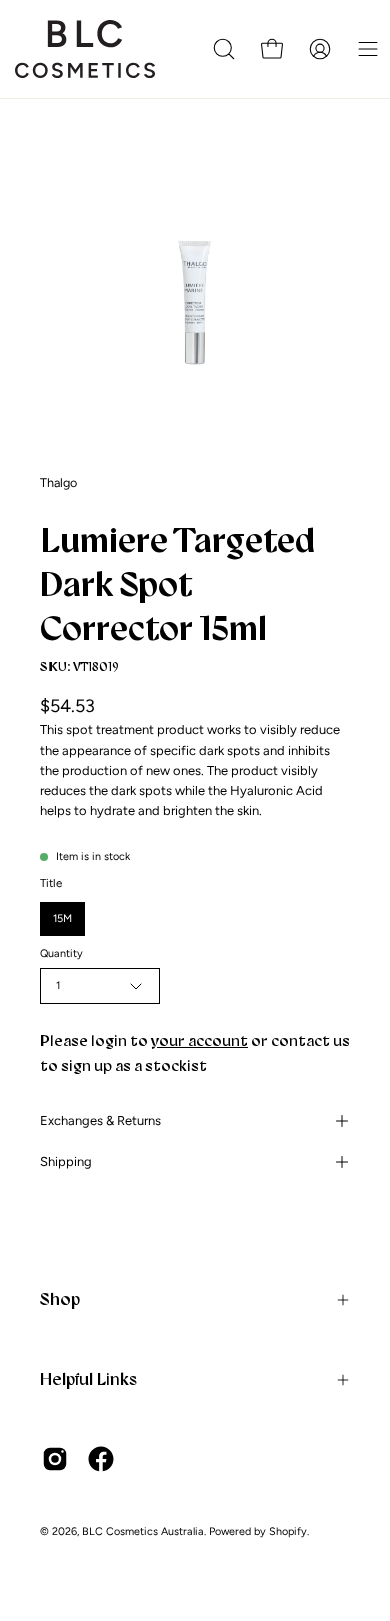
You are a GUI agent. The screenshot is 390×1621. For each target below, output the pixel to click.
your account (199, 1040)
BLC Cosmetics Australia (143, 1531)
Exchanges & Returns (100, 1120)
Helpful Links (88, 1379)
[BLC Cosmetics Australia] (85, 49)
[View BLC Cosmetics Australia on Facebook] (101, 1459)
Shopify (288, 1531)
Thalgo (58, 482)
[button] (224, 49)
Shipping (66, 1161)
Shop (60, 1299)
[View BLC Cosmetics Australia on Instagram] (55, 1459)
